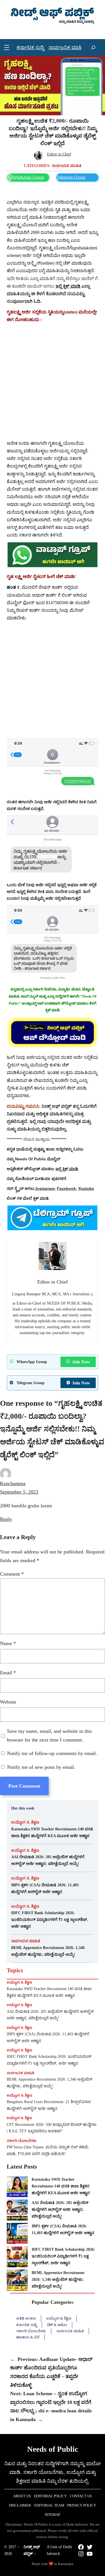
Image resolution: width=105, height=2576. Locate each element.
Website (8, 1702)
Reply (6, 1519)
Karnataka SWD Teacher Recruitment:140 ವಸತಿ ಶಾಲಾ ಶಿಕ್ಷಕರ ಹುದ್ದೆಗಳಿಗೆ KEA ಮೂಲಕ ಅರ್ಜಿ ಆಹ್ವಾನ (52, 1832)
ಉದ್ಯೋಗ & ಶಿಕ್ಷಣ (25, 1822)
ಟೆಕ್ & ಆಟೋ (57, 2325)
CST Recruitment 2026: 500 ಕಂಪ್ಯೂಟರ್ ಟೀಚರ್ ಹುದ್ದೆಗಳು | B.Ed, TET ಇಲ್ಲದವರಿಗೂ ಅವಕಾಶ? (52, 2128)
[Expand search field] (93, 48)
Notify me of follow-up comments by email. (52, 1753)
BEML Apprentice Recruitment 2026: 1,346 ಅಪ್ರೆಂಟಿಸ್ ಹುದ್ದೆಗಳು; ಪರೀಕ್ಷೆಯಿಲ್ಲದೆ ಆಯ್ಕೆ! (48, 1951)
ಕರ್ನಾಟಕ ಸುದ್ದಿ (26, 2325)
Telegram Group (71, 177)
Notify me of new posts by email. (41, 1767)
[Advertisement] (53, 381)
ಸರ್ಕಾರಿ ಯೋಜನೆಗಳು (22, 2141)
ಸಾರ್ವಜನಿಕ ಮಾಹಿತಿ (67, 166)
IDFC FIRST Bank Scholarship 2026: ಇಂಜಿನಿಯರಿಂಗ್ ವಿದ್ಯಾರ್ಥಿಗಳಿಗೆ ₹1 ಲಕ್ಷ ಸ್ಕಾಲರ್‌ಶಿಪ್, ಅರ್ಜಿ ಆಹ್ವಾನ (50, 1919)
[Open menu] (7, 48)
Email (8, 1673)
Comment (12, 1574)
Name (8, 1643)
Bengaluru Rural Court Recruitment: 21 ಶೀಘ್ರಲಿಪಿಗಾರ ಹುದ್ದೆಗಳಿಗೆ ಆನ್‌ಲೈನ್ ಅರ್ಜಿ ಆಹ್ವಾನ (49, 2105)
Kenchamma (13, 1483)
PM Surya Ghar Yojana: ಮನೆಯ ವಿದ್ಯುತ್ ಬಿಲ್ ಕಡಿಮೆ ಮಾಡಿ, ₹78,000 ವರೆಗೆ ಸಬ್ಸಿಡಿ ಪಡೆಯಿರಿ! (48, 2150)
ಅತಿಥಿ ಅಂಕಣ (26, 2318)
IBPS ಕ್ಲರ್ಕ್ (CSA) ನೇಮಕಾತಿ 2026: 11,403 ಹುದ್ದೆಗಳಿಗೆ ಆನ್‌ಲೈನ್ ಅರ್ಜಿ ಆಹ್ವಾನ (45, 1888)
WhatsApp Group (28, 177)
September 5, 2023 (19, 1492)
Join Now (81, 1362)
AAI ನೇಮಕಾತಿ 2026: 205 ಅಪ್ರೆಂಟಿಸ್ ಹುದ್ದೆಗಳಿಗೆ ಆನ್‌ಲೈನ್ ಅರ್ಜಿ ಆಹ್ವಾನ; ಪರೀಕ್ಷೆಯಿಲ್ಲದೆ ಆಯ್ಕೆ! (48, 1860)
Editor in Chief (59, 154)
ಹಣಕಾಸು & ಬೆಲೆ (28, 2337)
